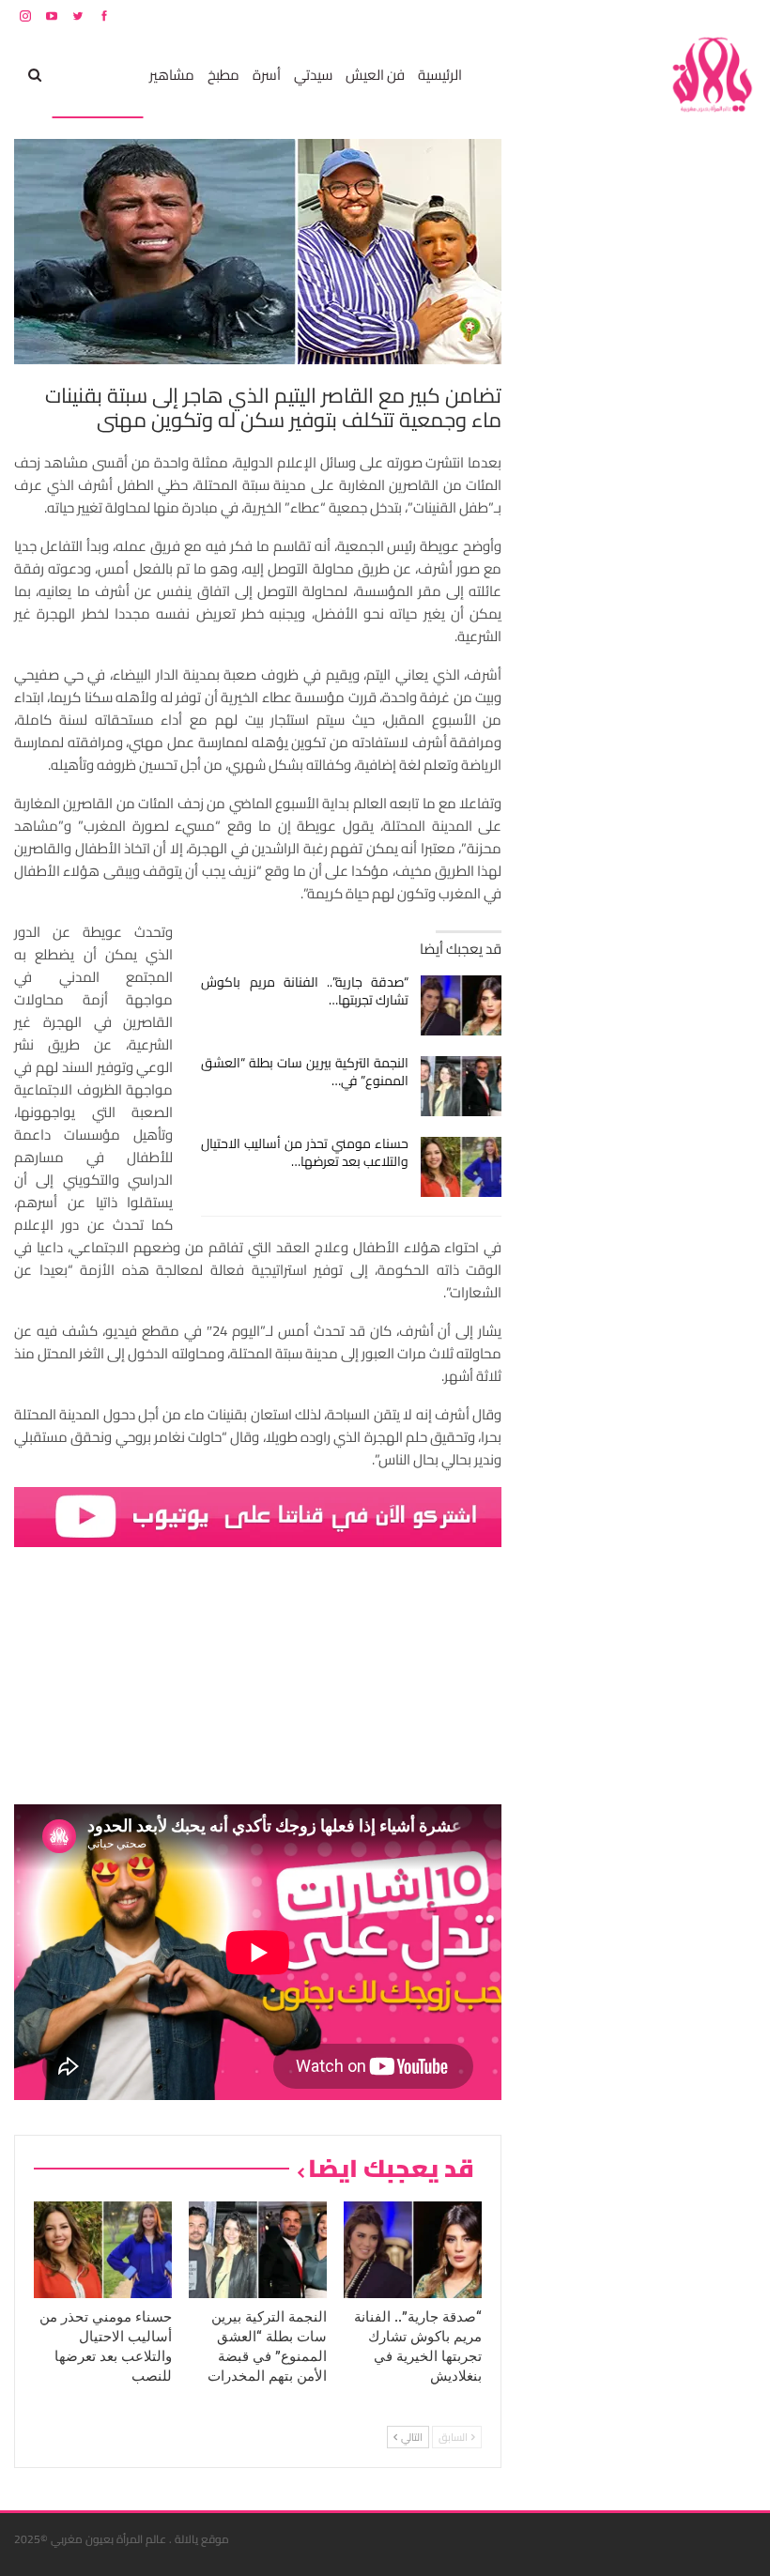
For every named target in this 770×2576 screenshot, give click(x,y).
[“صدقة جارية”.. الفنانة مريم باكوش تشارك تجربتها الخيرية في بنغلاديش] (462, 1005)
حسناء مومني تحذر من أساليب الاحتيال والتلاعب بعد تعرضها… (305, 1152)
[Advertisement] (615, 421)
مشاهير (172, 75)
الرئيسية (440, 75)
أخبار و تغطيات (97, 75)
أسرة (267, 75)
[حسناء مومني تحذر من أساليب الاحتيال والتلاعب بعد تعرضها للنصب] (462, 1167)
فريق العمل (689, 15)
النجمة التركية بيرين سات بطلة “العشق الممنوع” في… (305, 1072)
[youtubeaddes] (258, 1516)
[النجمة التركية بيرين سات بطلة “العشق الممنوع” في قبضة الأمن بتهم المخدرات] (462, 1086)
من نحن (741, 15)
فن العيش (375, 75)
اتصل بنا (636, 15)
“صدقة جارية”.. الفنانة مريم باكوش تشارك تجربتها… (305, 991)
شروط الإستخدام (576, 15)
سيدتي (313, 75)
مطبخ (223, 75)
